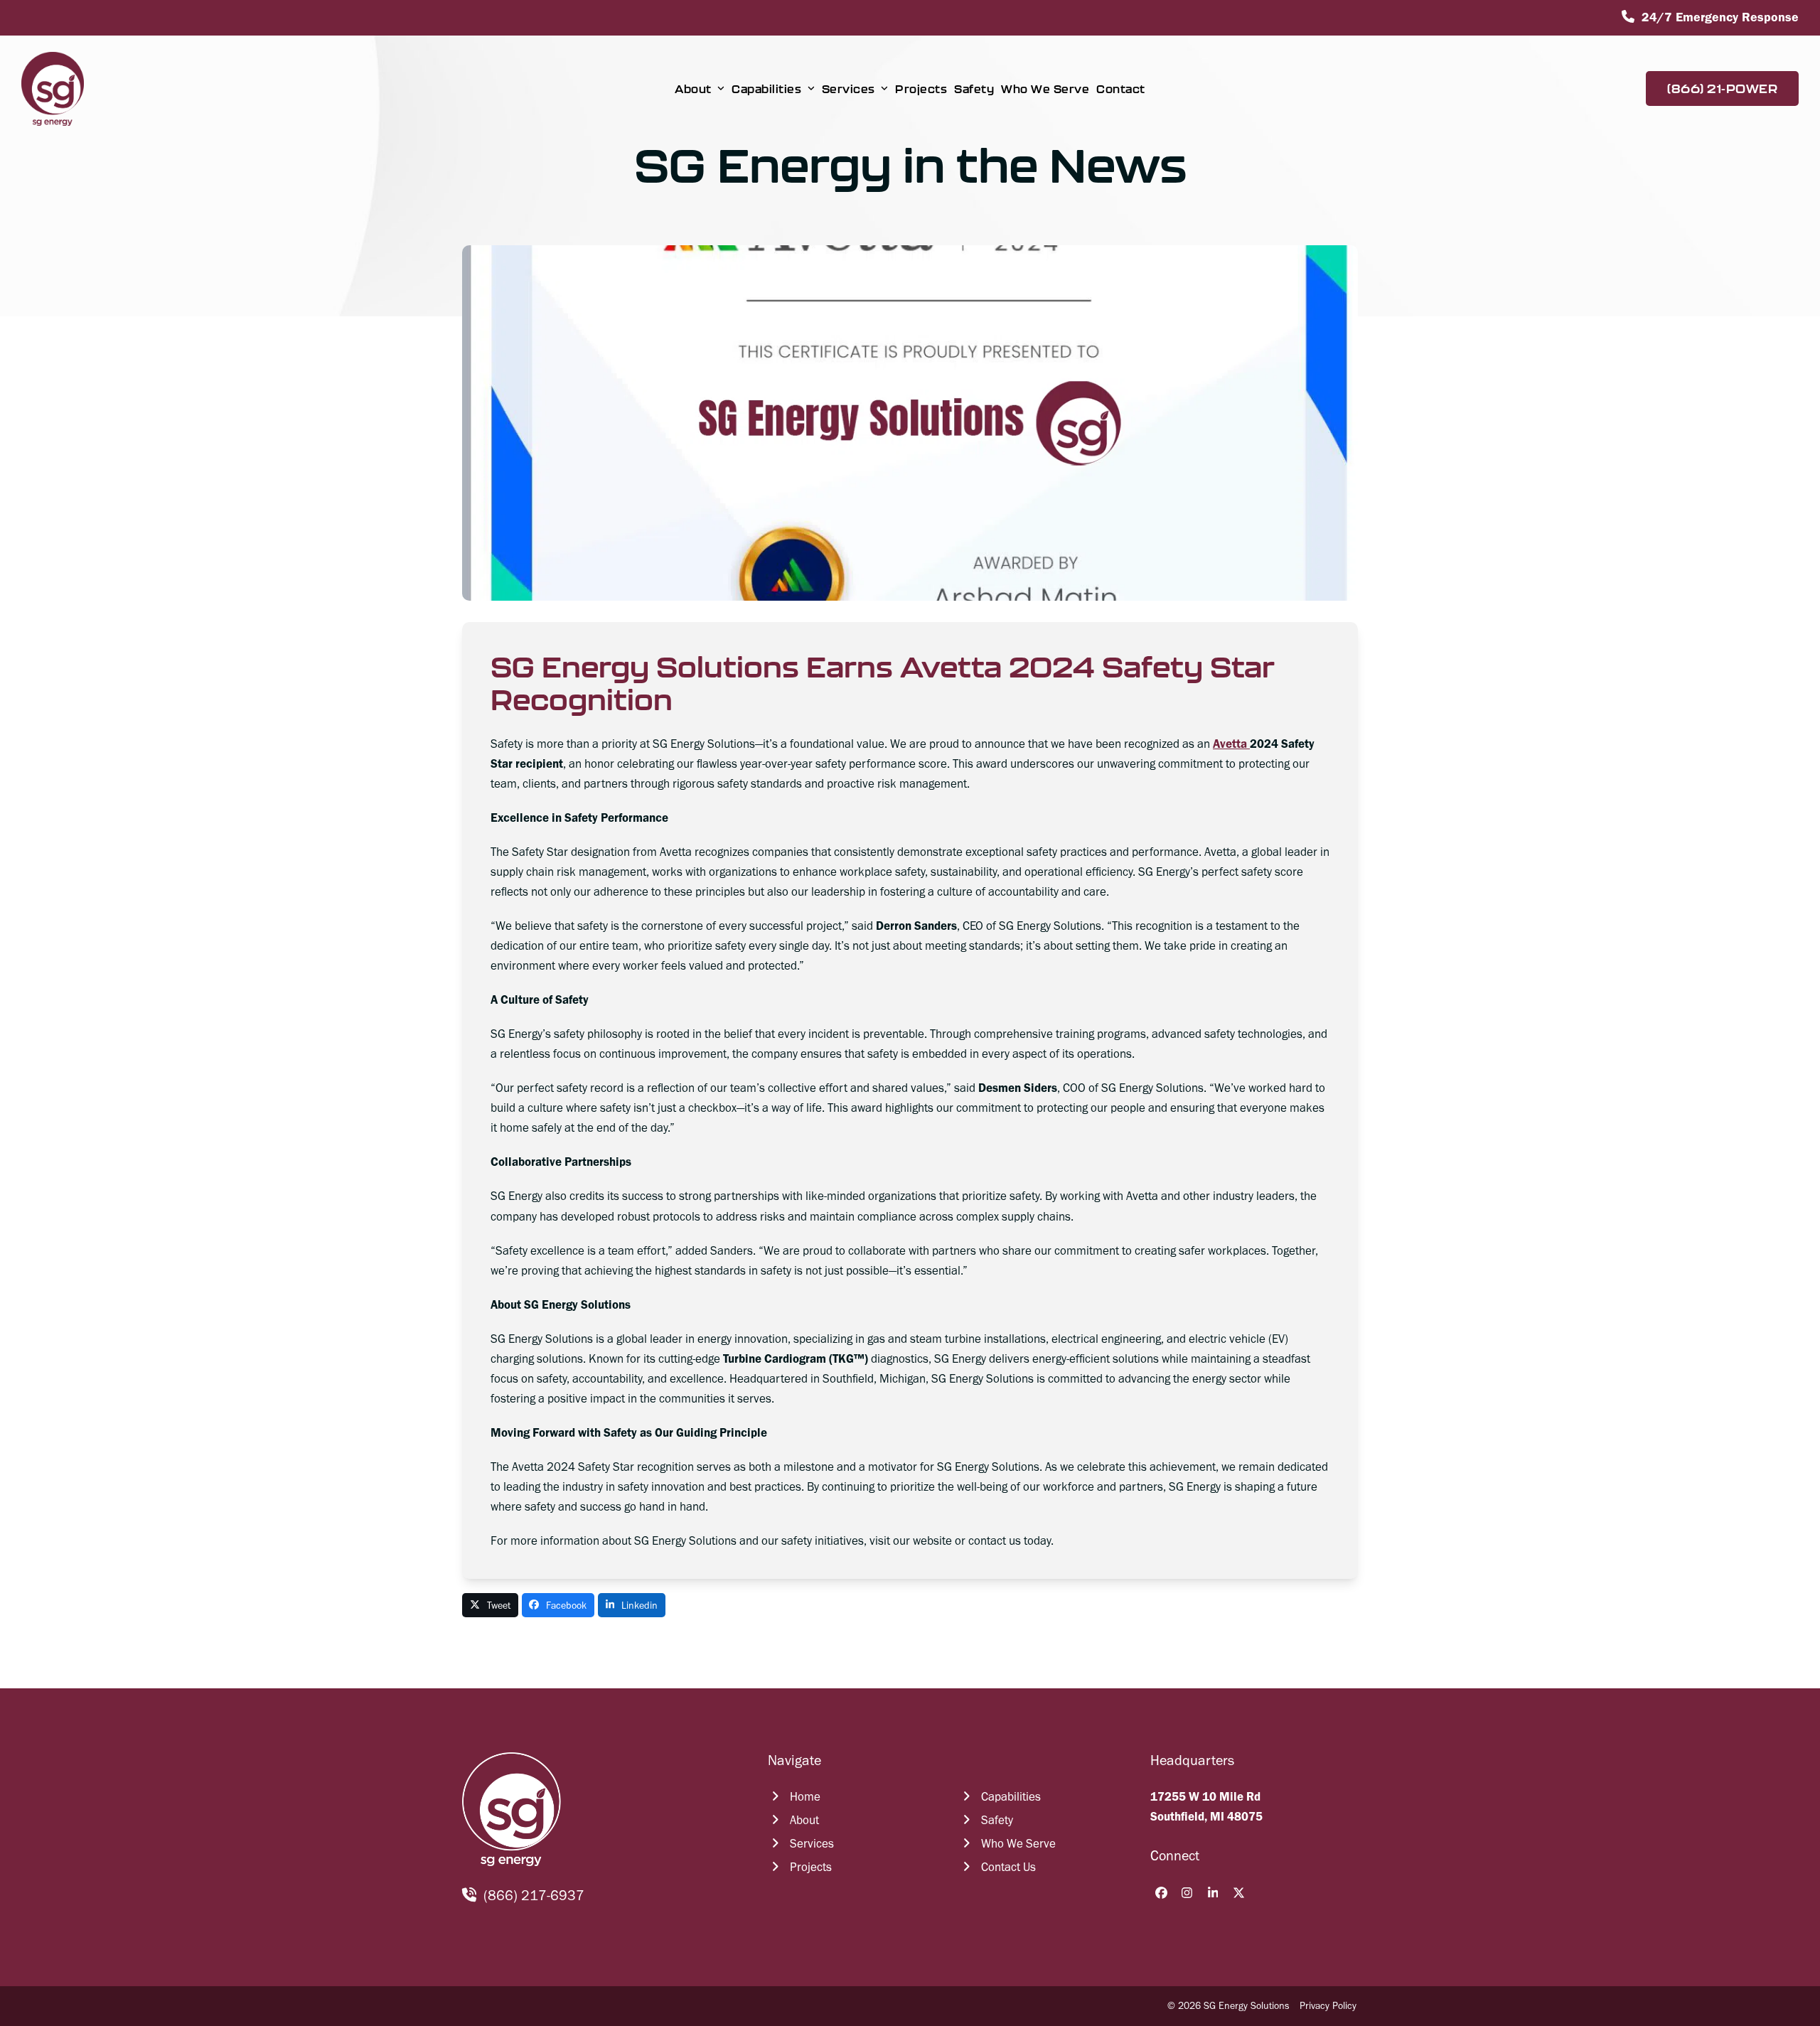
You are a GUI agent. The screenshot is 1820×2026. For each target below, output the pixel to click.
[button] (490, 1605)
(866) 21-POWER (1722, 89)
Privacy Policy (1328, 2006)
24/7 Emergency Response (1720, 17)
